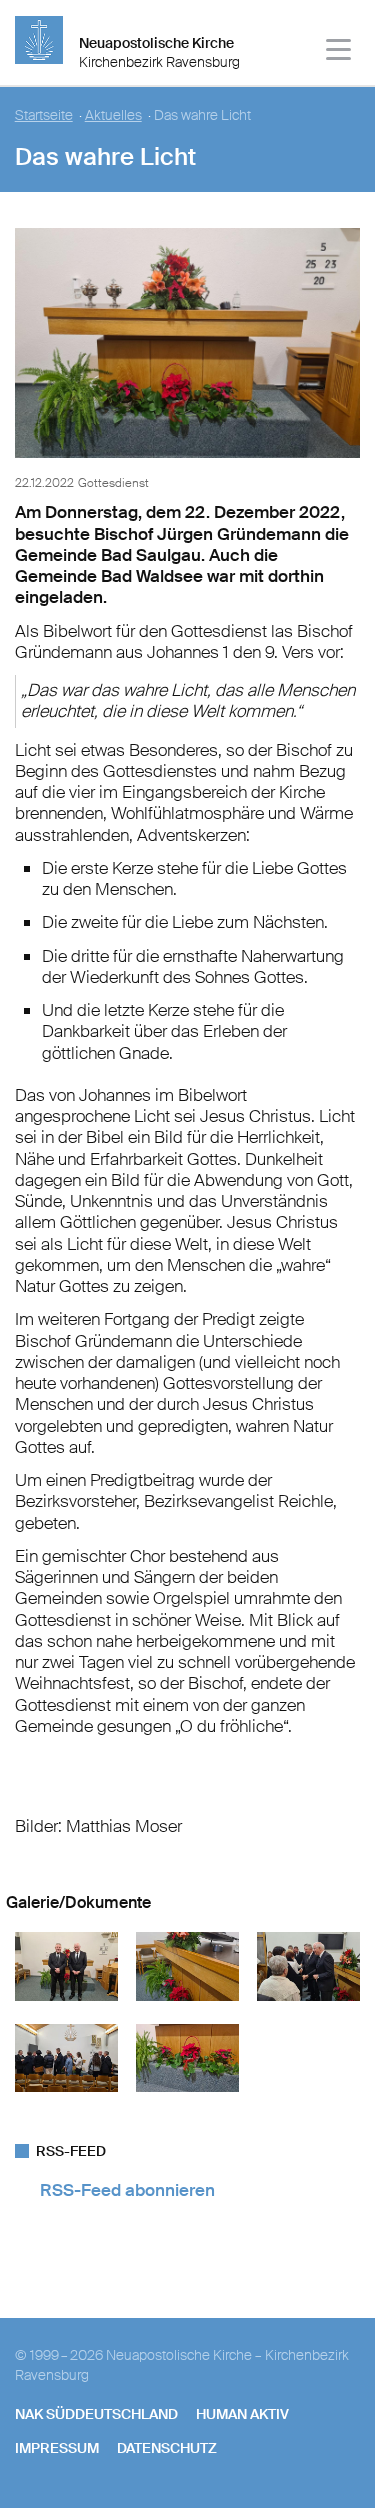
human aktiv (242, 2414)
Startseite (44, 115)
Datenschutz (167, 2448)
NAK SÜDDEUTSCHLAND (96, 2414)
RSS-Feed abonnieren (127, 2190)
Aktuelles (113, 115)
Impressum (57, 2448)
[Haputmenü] (339, 52)
